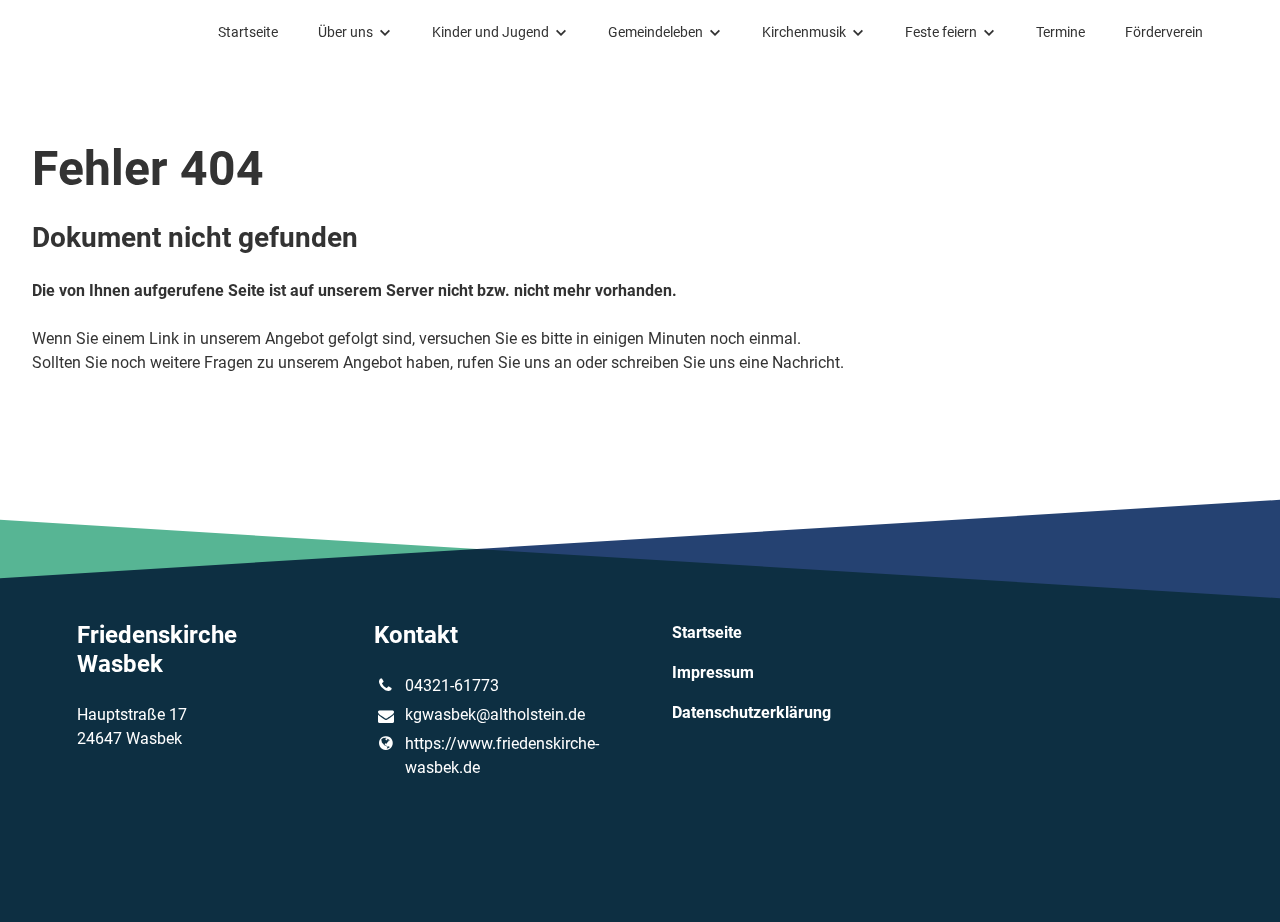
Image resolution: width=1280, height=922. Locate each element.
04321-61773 (452, 685)
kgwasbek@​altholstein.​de (495, 714)
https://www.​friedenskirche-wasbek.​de (502, 755)
